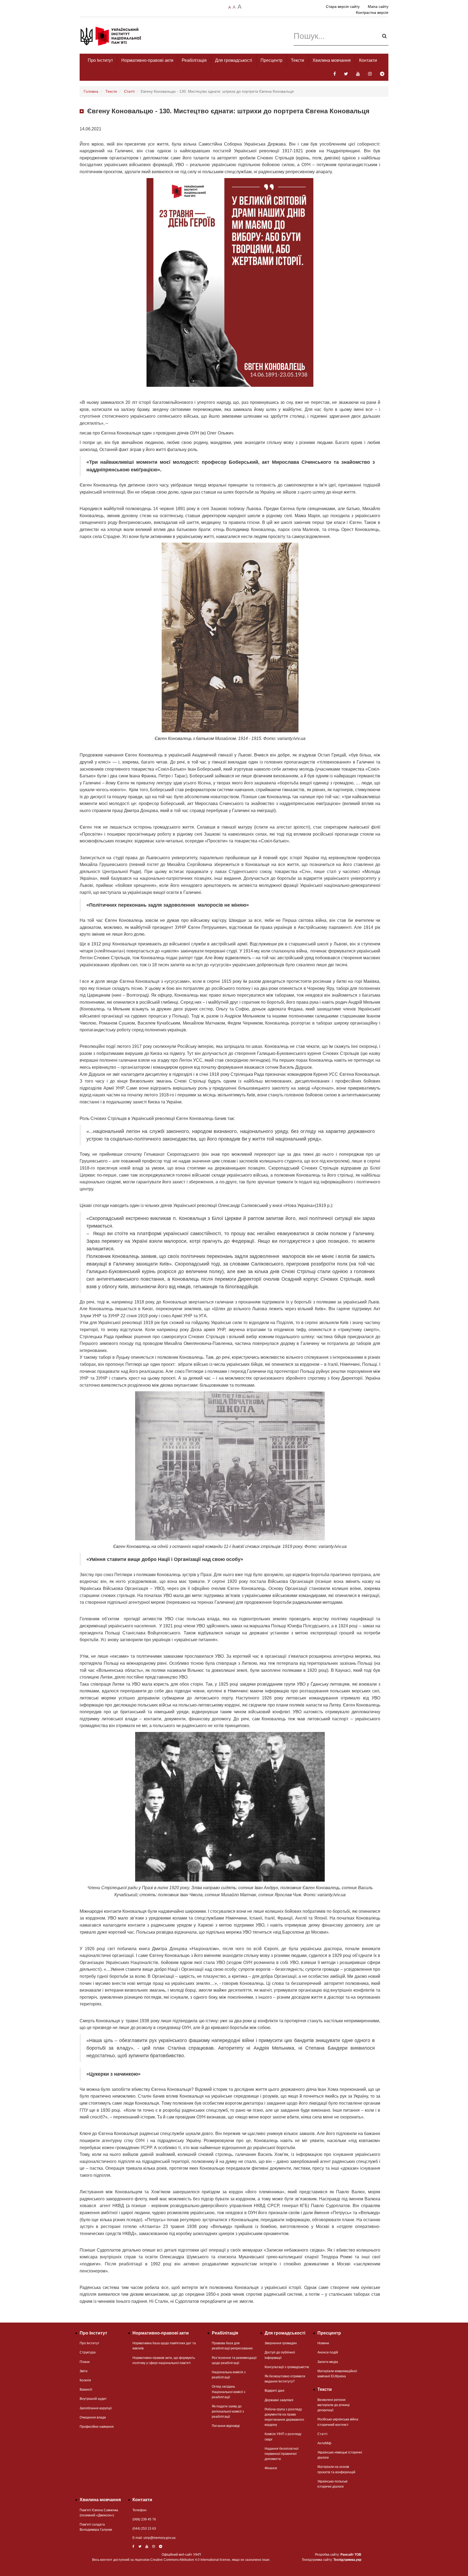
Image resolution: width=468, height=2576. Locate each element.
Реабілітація (194, 60)
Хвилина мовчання (332, 60)
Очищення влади (93, 2417)
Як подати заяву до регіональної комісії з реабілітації (228, 2411)
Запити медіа (328, 2362)
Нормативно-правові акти (147, 60)
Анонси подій (328, 2352)
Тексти (298, 60)
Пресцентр (272, 60)
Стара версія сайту (343, 7)
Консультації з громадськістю (287, 2367)
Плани (85, 2362)
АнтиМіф (324, 2443)
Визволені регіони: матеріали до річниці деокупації (334, 2405)
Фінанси (271, 2468)
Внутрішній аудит (93, 2399)
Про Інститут (100, 60)
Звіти (84, 2371)
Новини (323, 2343)
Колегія (85, 2380)
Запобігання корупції (96, 2408)
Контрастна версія (372, 12)
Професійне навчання (97, 2427)
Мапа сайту (378, 7)
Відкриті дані (274, 2391)
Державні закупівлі (279, 2400)
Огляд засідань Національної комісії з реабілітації (229, 2392)
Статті (129, 91)
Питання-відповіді (226, 2426)
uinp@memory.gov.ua (160, 2538)
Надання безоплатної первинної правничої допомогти (282, 2454)
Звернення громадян (281, 2343)
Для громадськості (234, 60)
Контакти (368, 60)
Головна (91, 91)
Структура (88, 2352)
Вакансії (86, 2390)
